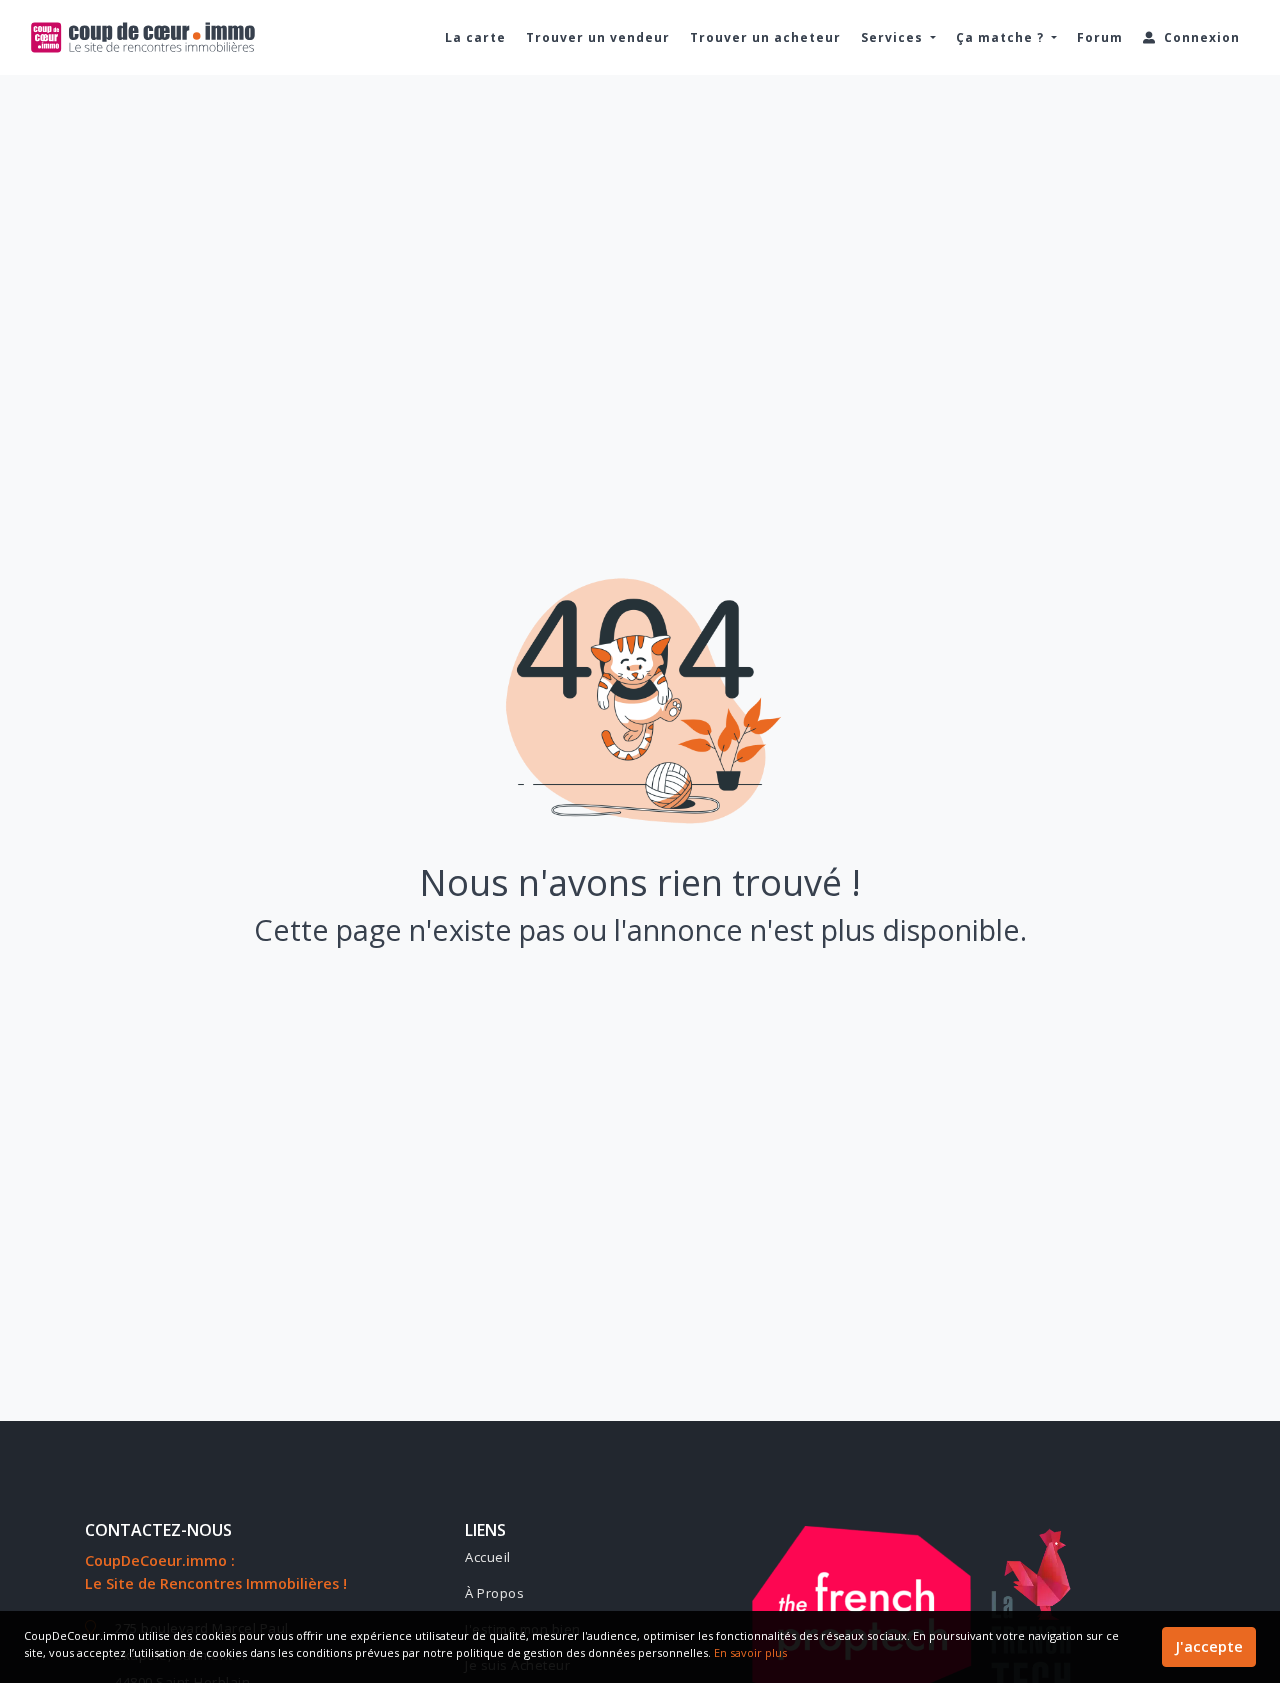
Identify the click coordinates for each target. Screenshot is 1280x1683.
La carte (475, 37)
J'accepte (1209, 1646)
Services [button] (894, 37)
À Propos (494, 1593)
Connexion (1200, 37)
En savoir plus (750, 1652)
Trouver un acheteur (765, 37)
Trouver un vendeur (598, 37)
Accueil (488, 1557)
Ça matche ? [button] (1002, 37)
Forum (1100, 37)
